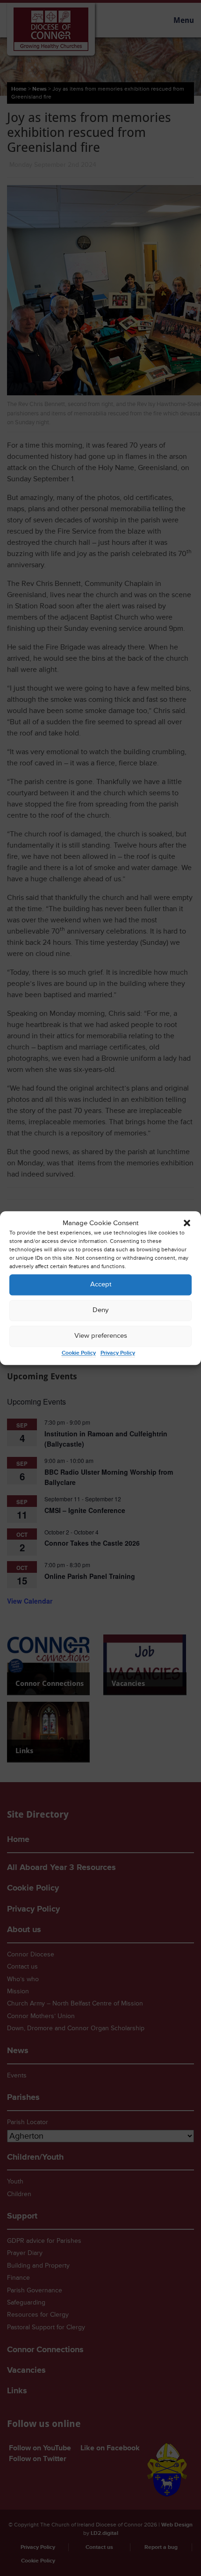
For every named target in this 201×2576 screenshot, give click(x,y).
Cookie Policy (79, 1353)
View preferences (101, 1336)
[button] (187, 1223)
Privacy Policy (118, 1353)
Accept (101, 1285)
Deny (100, 1310)
